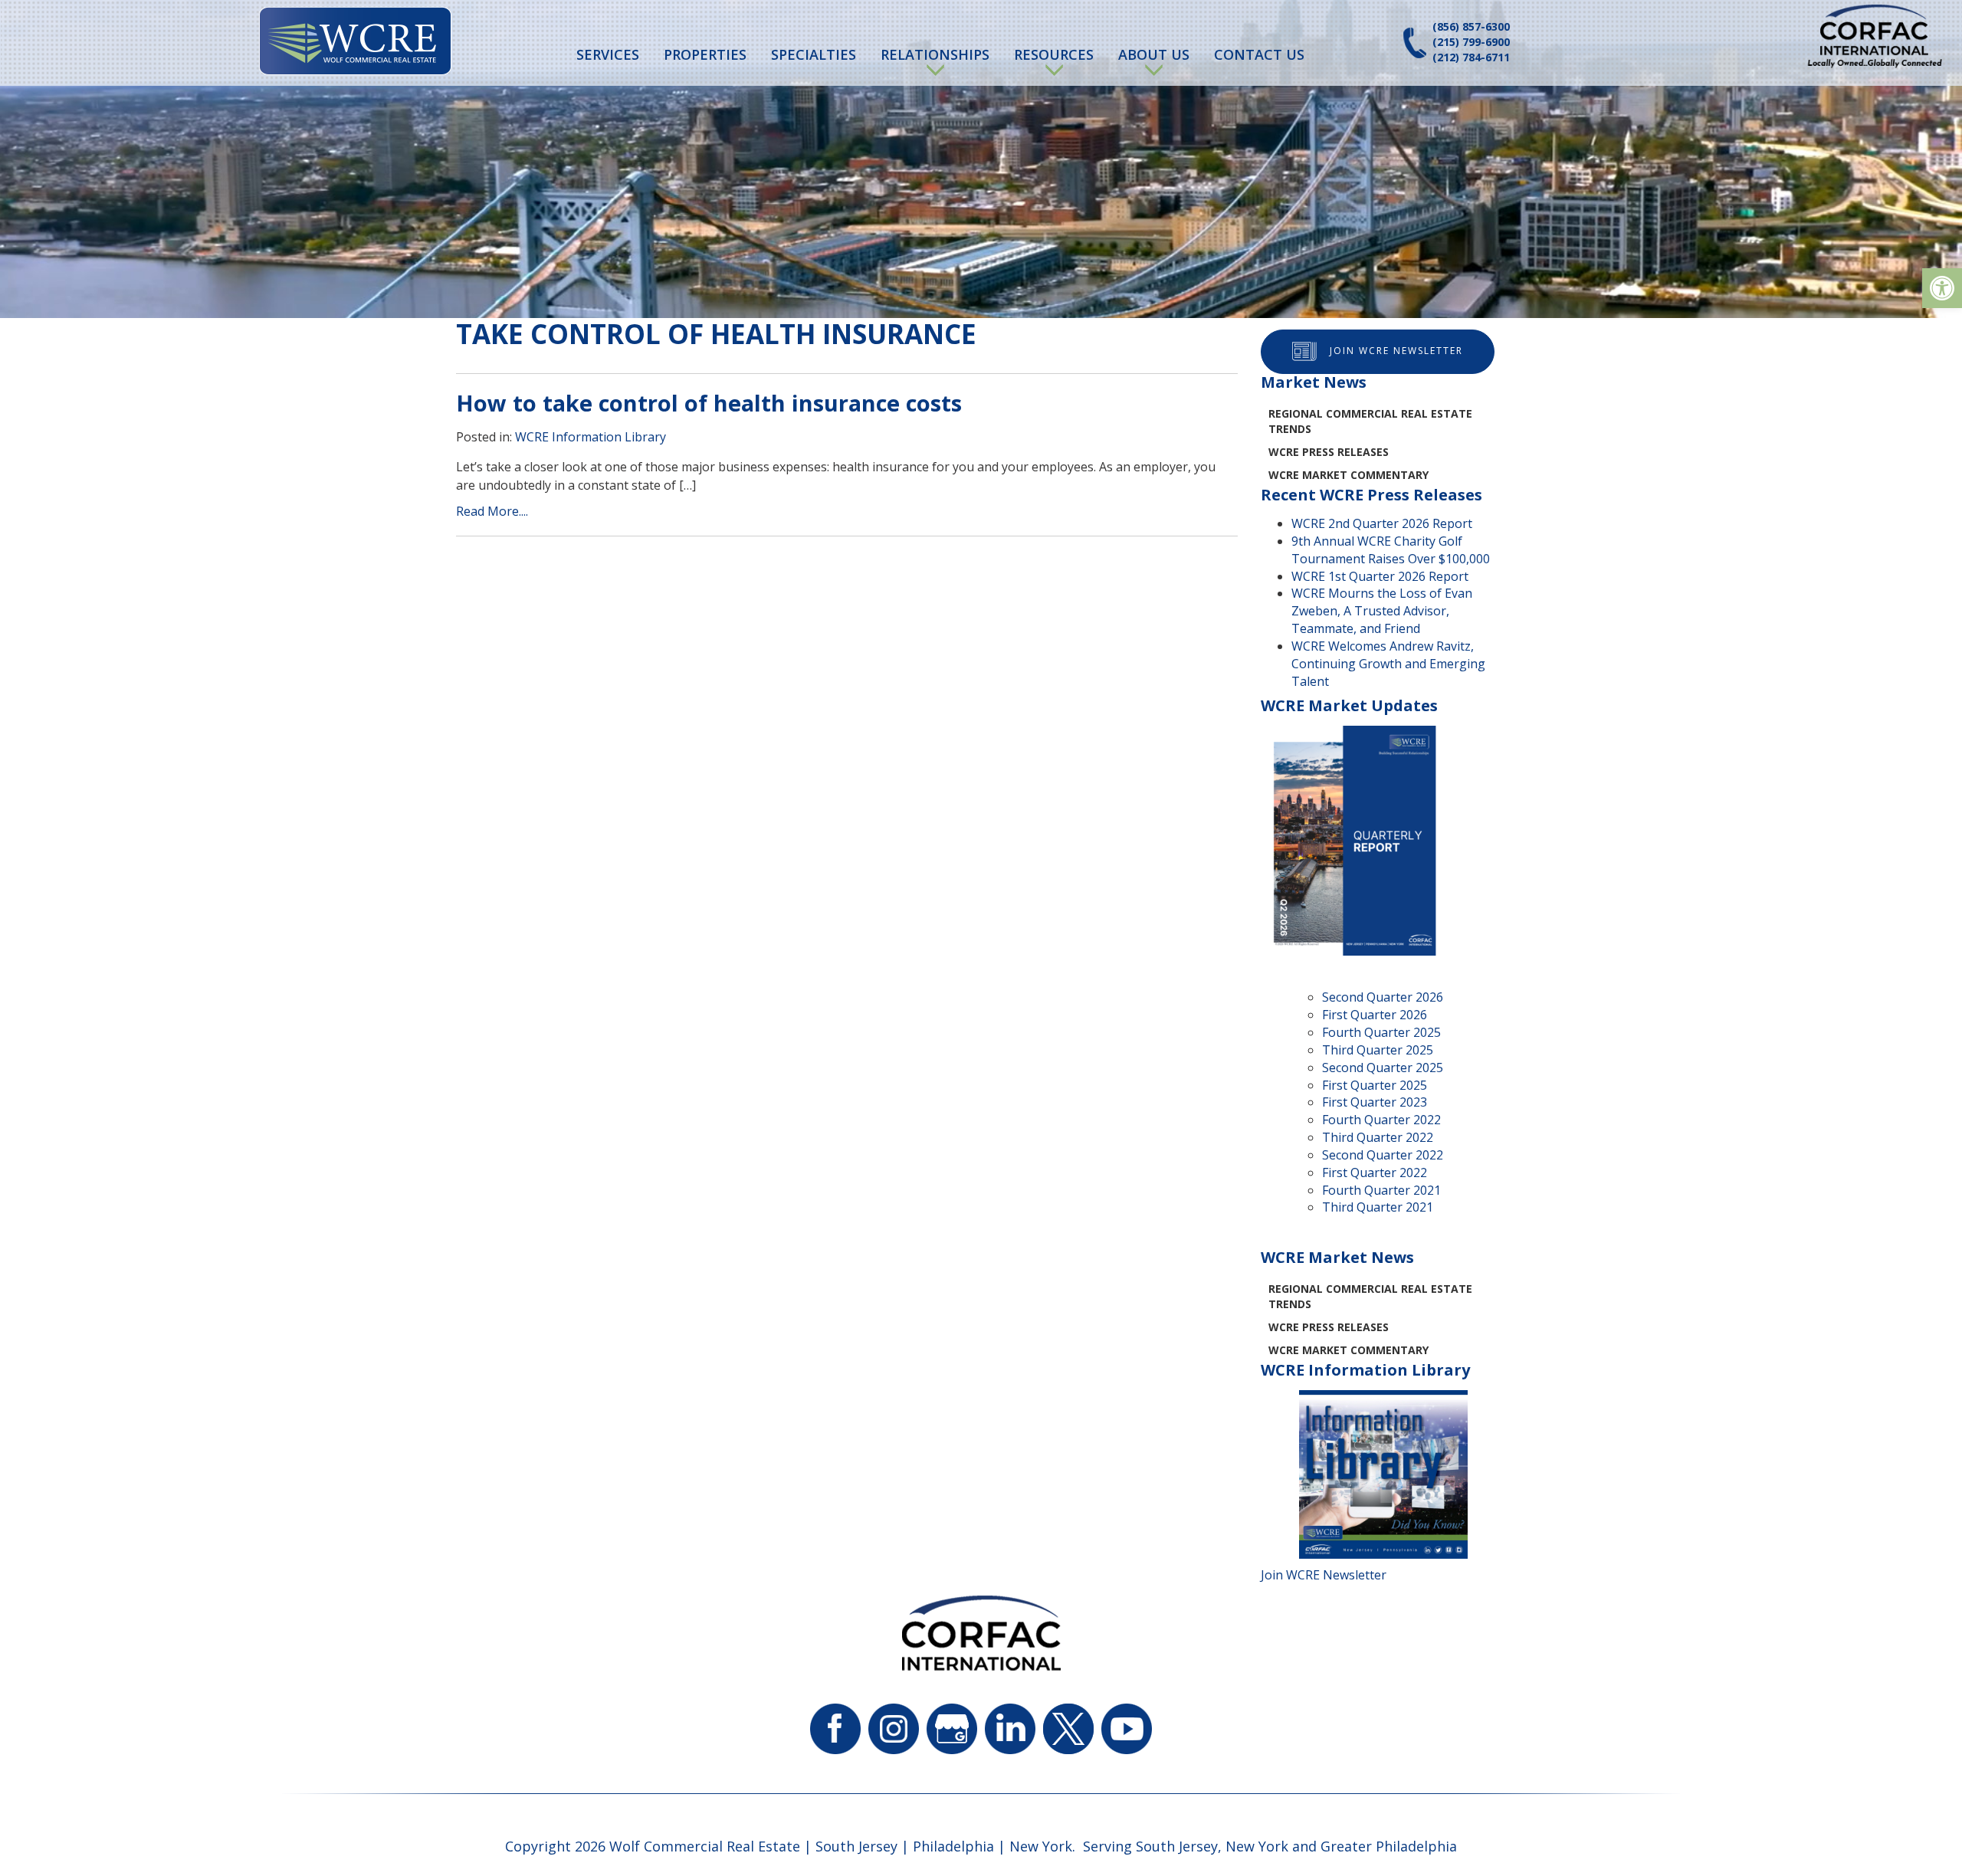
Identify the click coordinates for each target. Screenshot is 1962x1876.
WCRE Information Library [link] (591, 437)
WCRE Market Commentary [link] (1348, 475)
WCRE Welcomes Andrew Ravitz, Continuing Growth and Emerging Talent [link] (1388, 664)
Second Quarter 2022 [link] (1383, 1155)
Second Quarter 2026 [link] (1383, 997)
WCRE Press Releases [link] (1329, 452)
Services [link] (608, 54)
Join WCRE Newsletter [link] (1396, 351)
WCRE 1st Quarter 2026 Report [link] (1380, 576)
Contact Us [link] (1259, 54)
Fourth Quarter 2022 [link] (1381, 1120)
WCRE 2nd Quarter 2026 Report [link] (1382, 523)
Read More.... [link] (492, 511)
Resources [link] (1054, 54)
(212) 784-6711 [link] (1471, 57)
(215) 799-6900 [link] (1471, 42)
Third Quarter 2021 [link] (1378, 1207)
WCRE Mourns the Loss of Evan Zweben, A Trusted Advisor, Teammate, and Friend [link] (1382, 611)
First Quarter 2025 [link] (1375, 1085)
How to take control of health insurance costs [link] (709, 403)
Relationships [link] (935, 54)
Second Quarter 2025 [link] (1383, 1068)
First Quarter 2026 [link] (1375, 1015)
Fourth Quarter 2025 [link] (1381, 1032)
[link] (1942, 288)
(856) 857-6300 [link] (1471, 26)
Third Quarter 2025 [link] (1378, 1050)
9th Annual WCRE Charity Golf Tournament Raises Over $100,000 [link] (1391, 550)
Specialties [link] (814, 54)
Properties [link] (705, 54)
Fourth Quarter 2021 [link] (1381, 1190)
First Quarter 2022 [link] (1375, 1172)
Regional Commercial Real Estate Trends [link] (1370, 421)
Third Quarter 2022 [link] (1378, 1137)
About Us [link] (1154, 54)
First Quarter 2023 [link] (1375, 1102)
